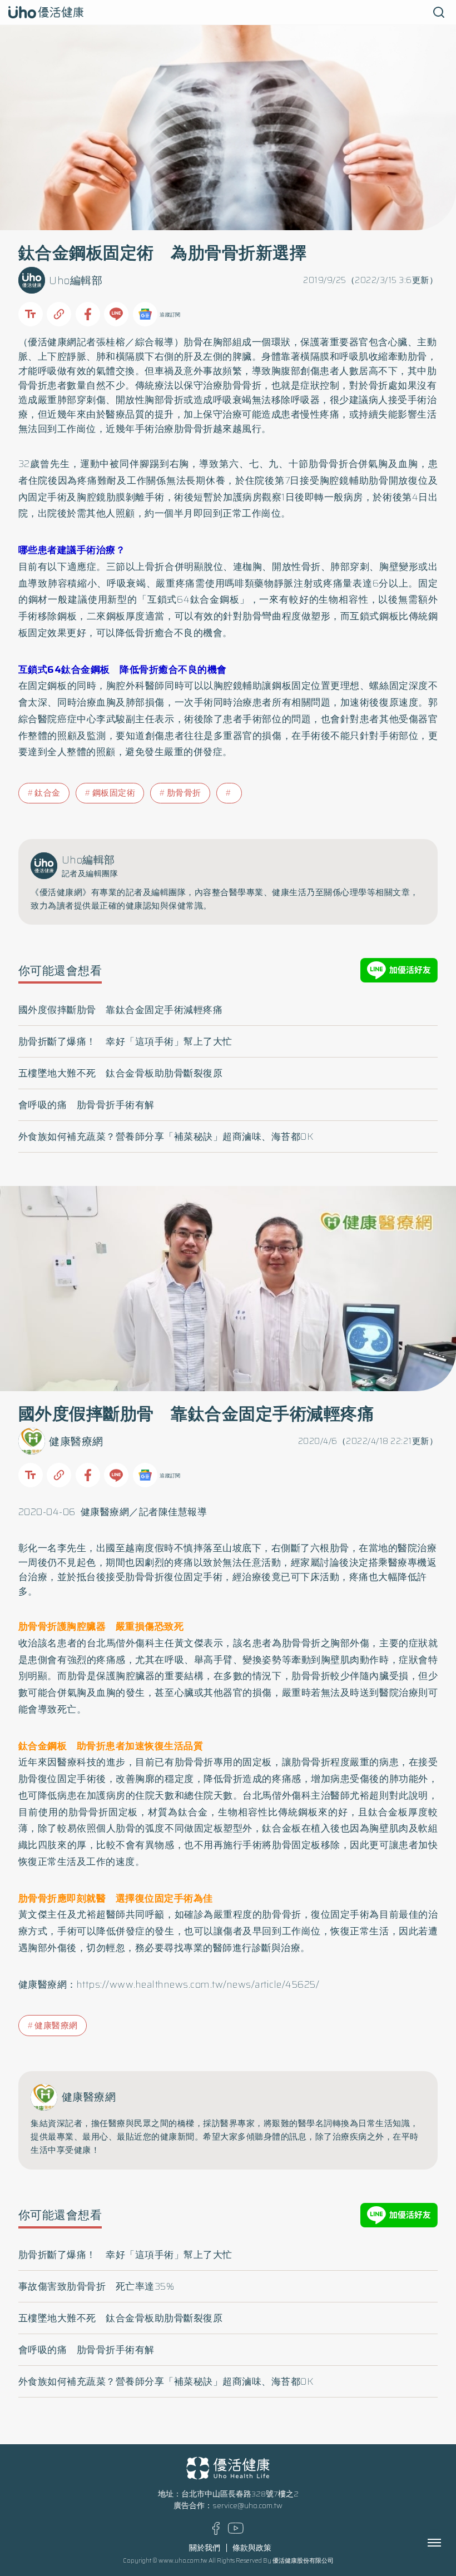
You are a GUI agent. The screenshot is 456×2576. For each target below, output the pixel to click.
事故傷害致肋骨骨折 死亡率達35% (96, 2286)
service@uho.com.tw (247, 2506)
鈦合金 (48, 793)
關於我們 (205, 2548)
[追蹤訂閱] (145, 314)
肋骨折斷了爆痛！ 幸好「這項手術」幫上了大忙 (125, 1041)
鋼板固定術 (114, 793)
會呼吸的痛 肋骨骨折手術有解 (86, 1105)
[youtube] (236, 2531)
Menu (447, 2543)
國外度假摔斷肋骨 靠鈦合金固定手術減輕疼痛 (121, 1010)
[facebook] (216, 2532)
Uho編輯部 (76, 281)
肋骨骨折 (184, 793)
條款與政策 (252, 2548)
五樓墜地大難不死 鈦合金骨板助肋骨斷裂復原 (121, 1073)
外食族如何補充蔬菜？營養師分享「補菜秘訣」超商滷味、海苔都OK (166, 1136)
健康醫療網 (76, 1441)
